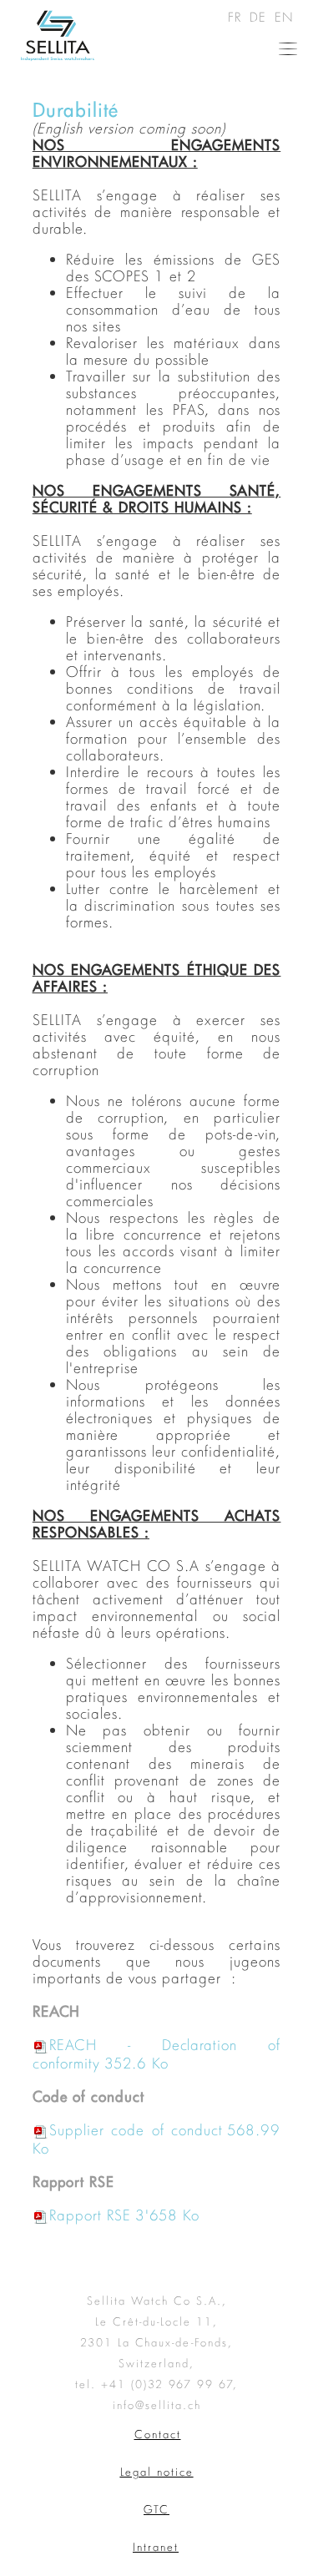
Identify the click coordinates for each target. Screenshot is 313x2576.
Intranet (156, 2547)
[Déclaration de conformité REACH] (169, 2063)
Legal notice (157, 2472)
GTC (156, 2509)
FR (237, 17)
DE (260, 17)
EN (284, 17)
